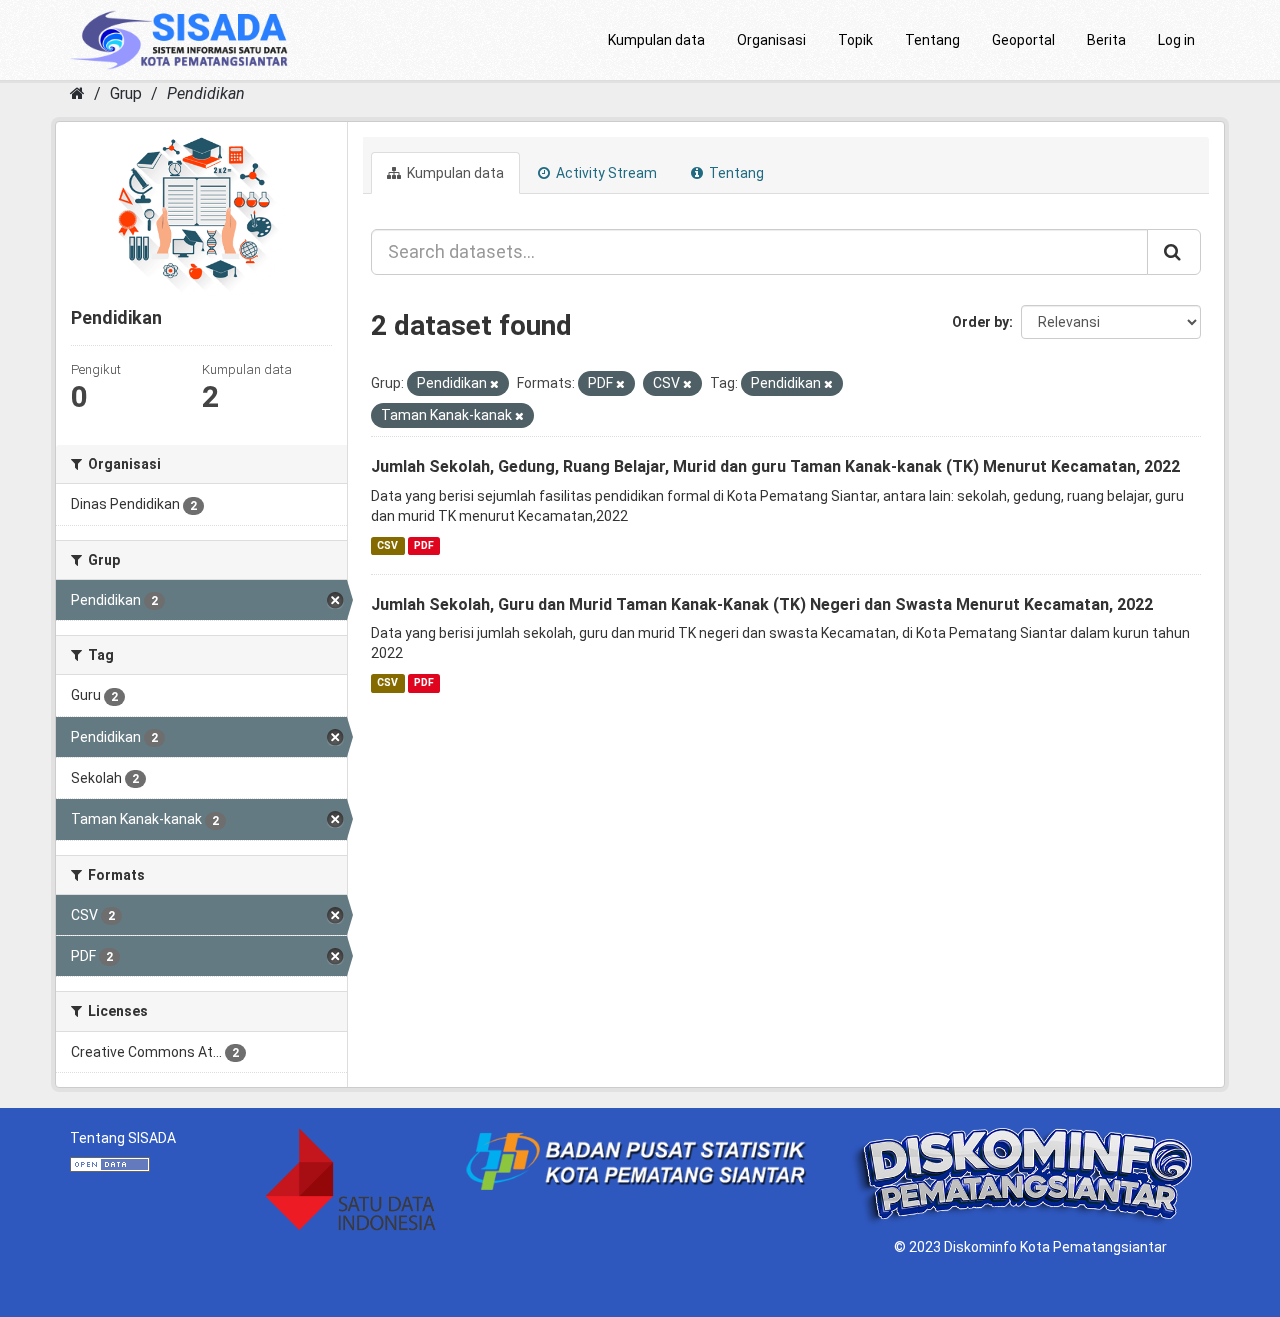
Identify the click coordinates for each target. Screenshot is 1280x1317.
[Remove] (494, 384)
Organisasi (771, 40)
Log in (1176, 40)
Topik (855, 40)
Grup (126, 93)
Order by (980, 322)
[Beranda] (77, 93)
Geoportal (1023, 40)
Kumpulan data (656, 40)
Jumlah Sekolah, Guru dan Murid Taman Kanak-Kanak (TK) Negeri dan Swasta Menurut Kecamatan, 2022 (762, 604)
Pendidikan (206, 93)
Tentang (932, 40)
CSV (387, 545)
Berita (1106, 40)
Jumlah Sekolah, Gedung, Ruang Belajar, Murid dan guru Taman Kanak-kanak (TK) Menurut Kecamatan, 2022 (775, 466)
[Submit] (1174, 252)
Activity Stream (605, 173)
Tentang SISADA (123, 1138)
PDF (424, 545)
